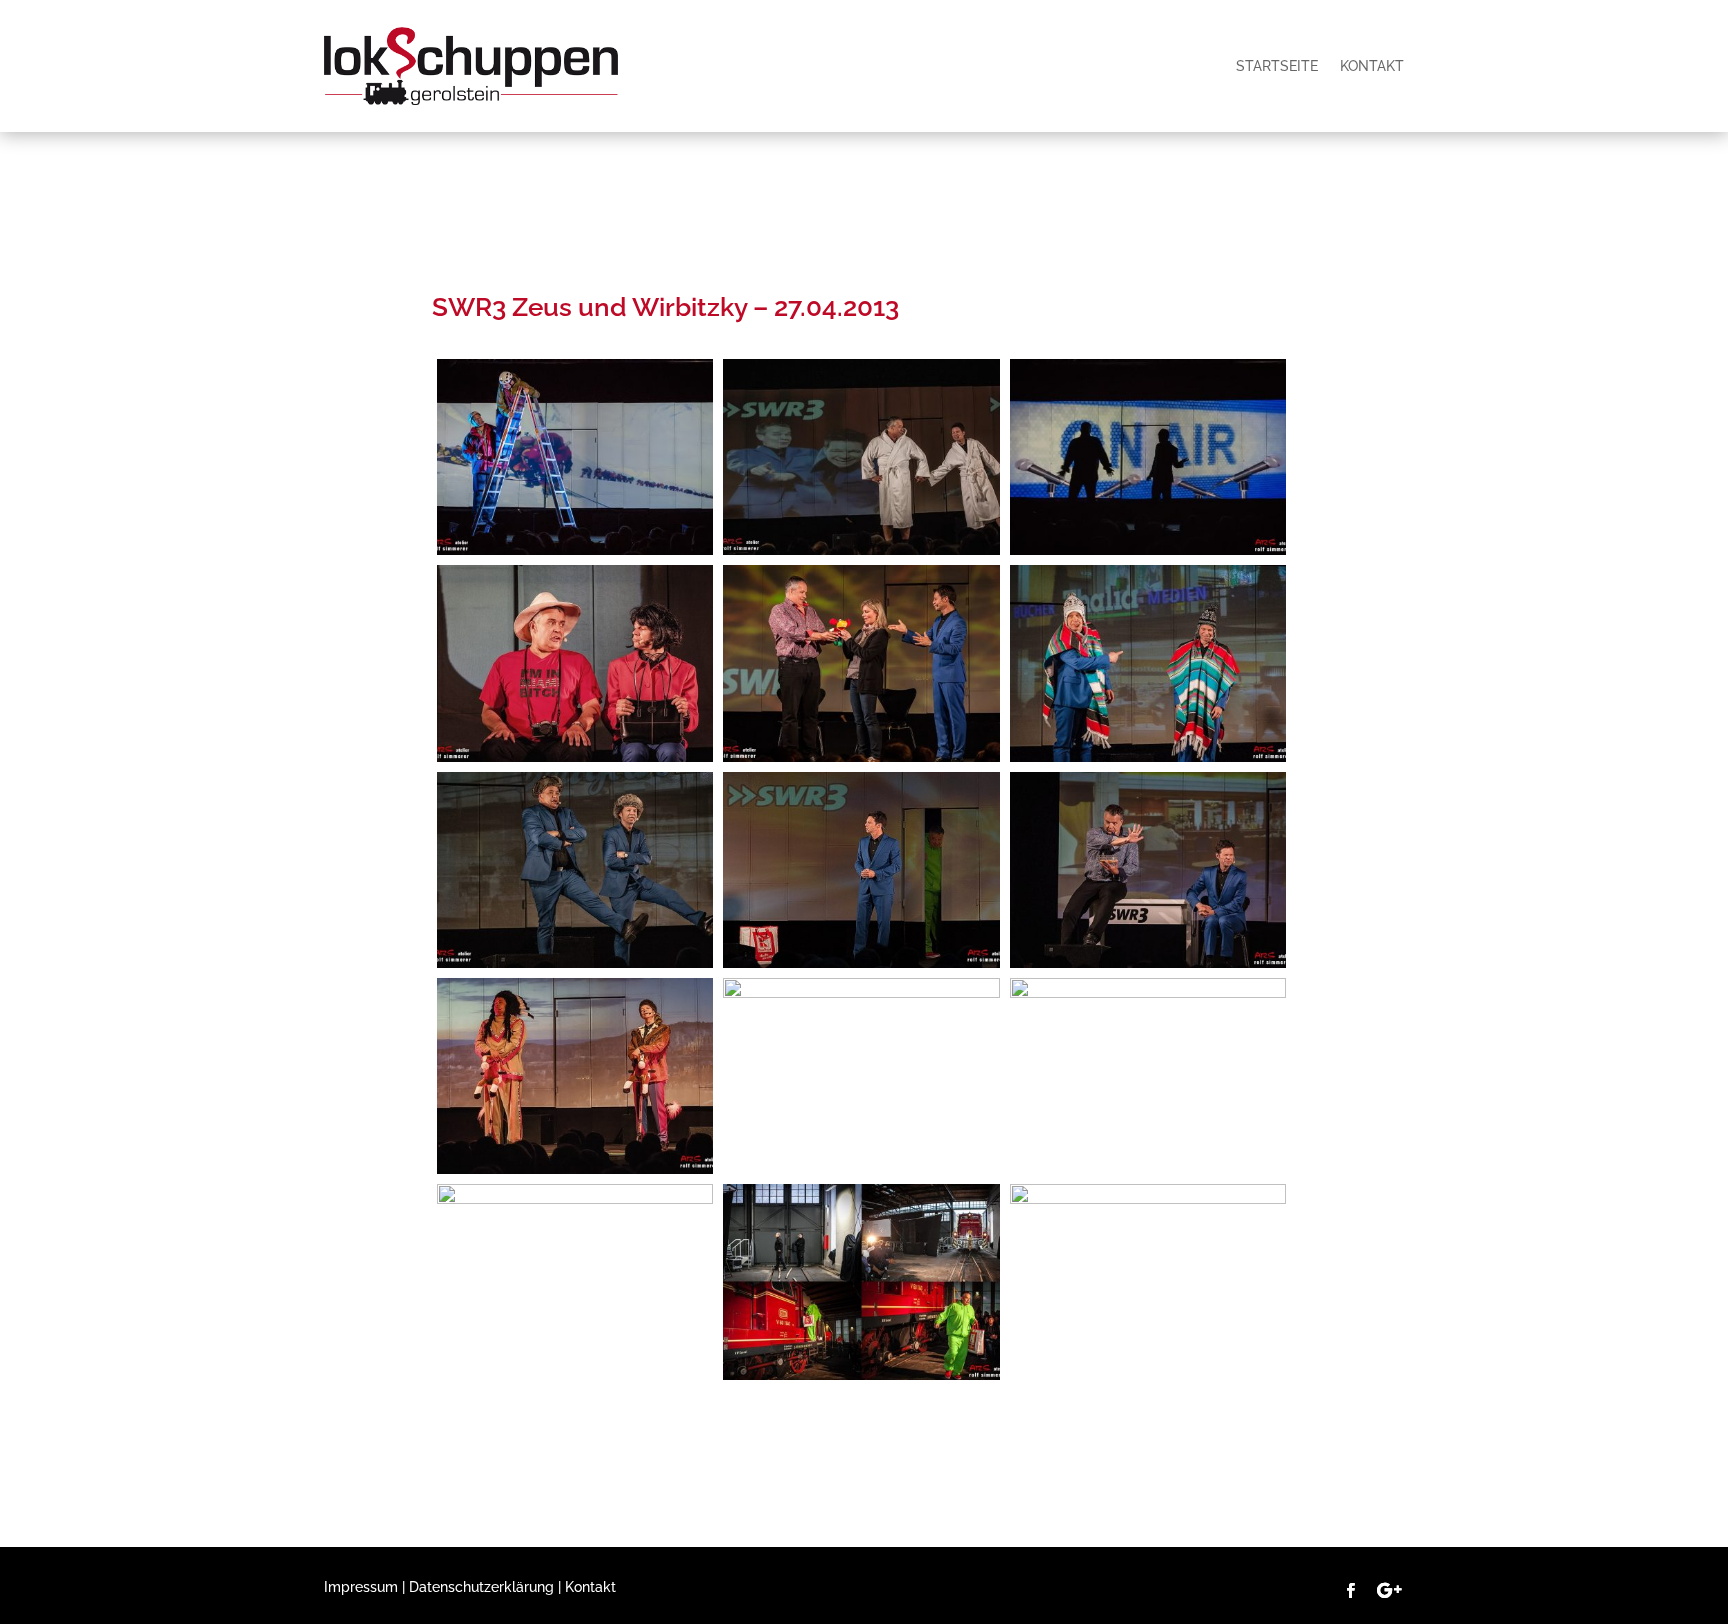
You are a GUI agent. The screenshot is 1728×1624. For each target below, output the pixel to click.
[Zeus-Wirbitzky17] (575, 550)
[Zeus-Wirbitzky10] (861, 963)
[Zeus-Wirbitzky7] (861, 993)
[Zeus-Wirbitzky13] (1148, 757)
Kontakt (1372, 66)
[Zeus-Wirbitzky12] (575, 963)
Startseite (1277, 66)
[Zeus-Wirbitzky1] (861, 550)
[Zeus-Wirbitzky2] (1148, 1199)
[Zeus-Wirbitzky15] (575, 757)
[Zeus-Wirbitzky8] (575, 1169)
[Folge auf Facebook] (1351, 1591)
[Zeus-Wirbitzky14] (861, 757)
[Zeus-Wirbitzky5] (1148, 993)
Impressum (361, 1587)
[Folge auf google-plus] (1389, 1591)
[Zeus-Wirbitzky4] (575, 1199)
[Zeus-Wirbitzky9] (1148, 963)
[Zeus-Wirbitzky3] (861, 1375)
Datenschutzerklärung (481, 1587)
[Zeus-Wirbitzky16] (1148, 550)
